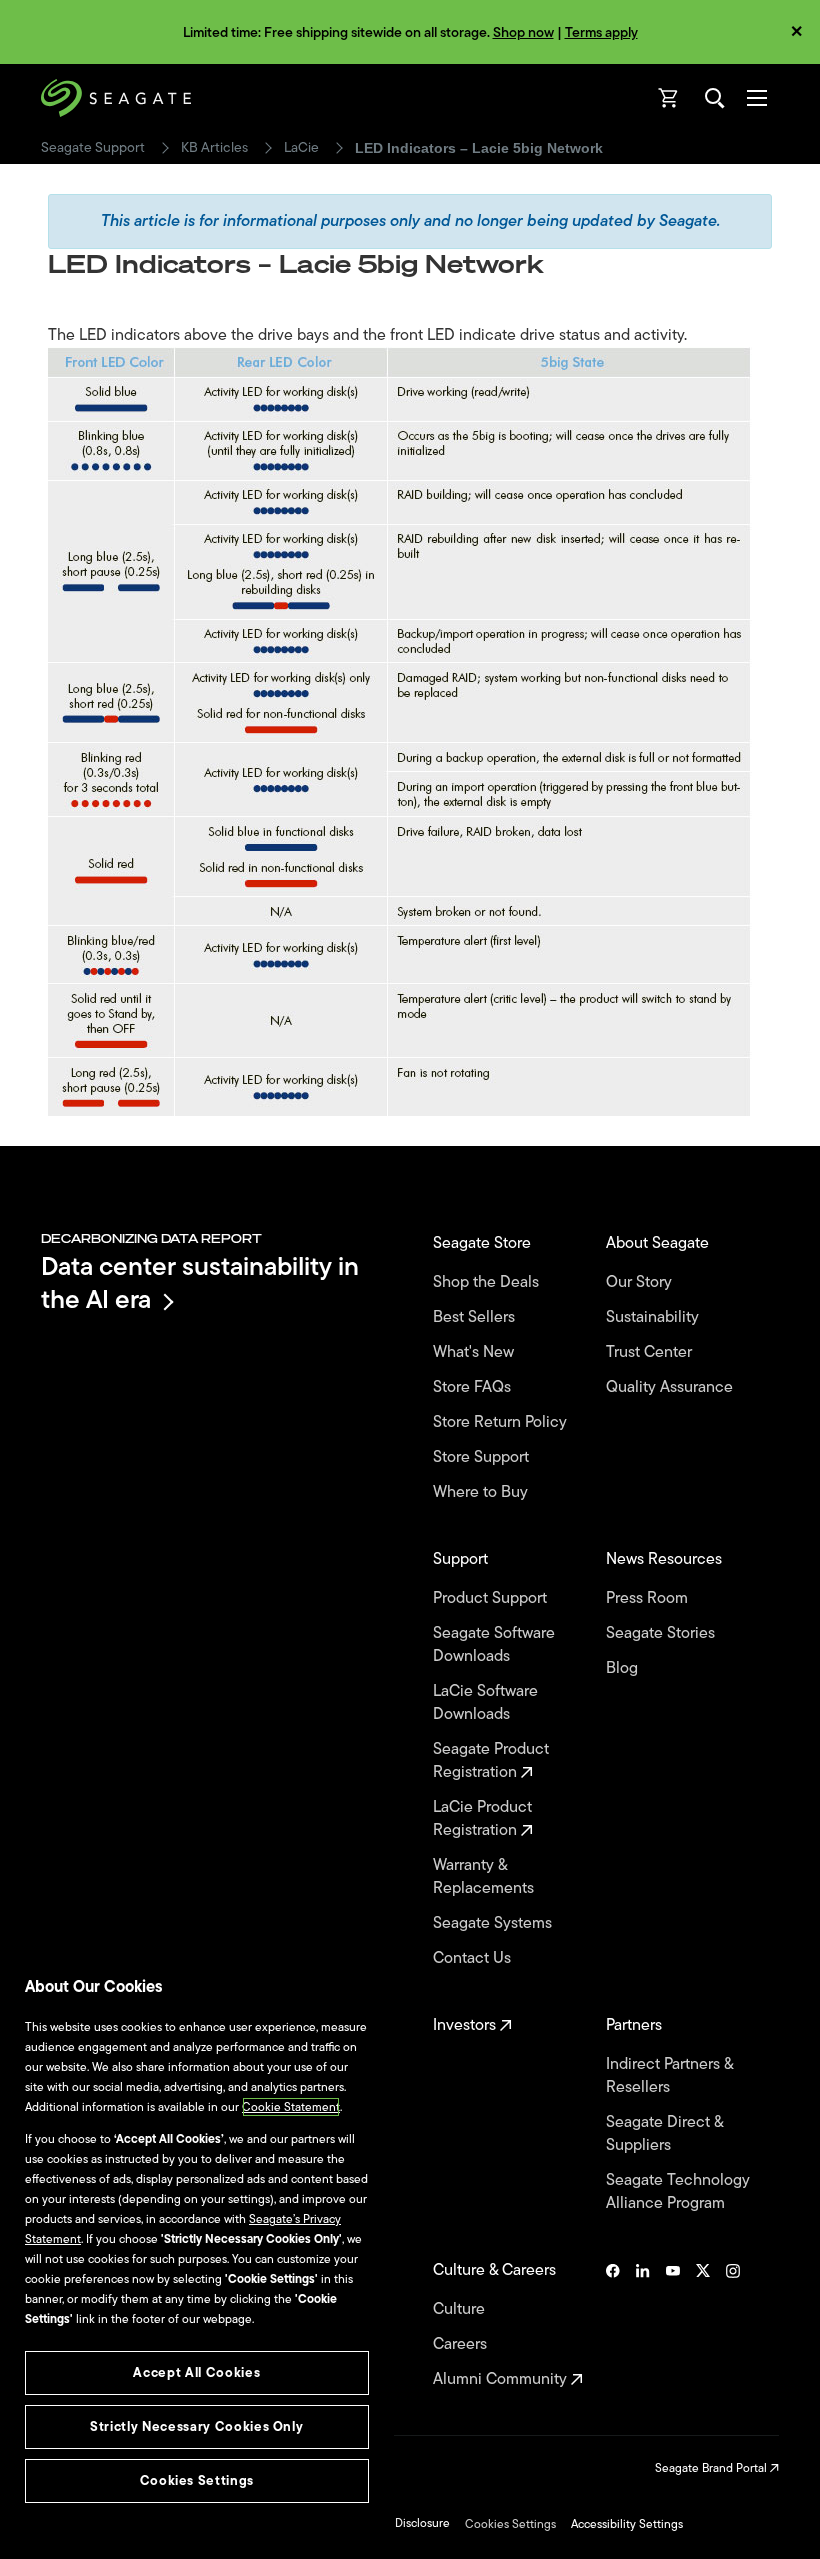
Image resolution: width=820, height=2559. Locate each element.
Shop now (523, 32)
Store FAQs (474, 1387)
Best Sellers (476, 1317)
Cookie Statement (291, 2107)
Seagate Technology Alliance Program (678, 2192)
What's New (475, 1352)
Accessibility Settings (627, 2524)
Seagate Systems (494, 1923)
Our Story (641, 1282)
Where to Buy (482, 1492)
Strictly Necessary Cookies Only (196, 2426)
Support (462, 1559)
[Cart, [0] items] (669, 98)
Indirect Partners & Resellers (669, 2076)
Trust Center (651, 1352)
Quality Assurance (671, 1387)
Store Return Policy (502, 1422)
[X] (703, 2325)
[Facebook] (613, 2325)
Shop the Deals (490, 1282)
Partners (636, 2025)
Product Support (492, 1598)
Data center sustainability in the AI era (200, 1282)
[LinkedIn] (643, 2325)
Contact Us (474, 1958)
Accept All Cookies (196, 2372)
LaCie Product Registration (482, 1819)
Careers (462, 2344)
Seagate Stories (662, 1633)
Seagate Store (484, 1243)
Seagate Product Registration (491, 1761)
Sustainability (654, 1317)
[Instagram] (733, 2325)
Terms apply (601, 32)
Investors (466, 2025)
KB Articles (214, 148)
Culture (461, 2309)
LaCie (301, 148)
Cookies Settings (510, 2524)
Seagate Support (93, 148)
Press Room (649, 1598)
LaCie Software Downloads (485, 1703)
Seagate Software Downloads (494, 1645)
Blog (624, 1668)
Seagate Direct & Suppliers (664, 2134)
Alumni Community (502, 2379)
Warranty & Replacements (485, 1877)
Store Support (483, 1457)
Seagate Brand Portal (712, 2468)
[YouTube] (673, 2325)
